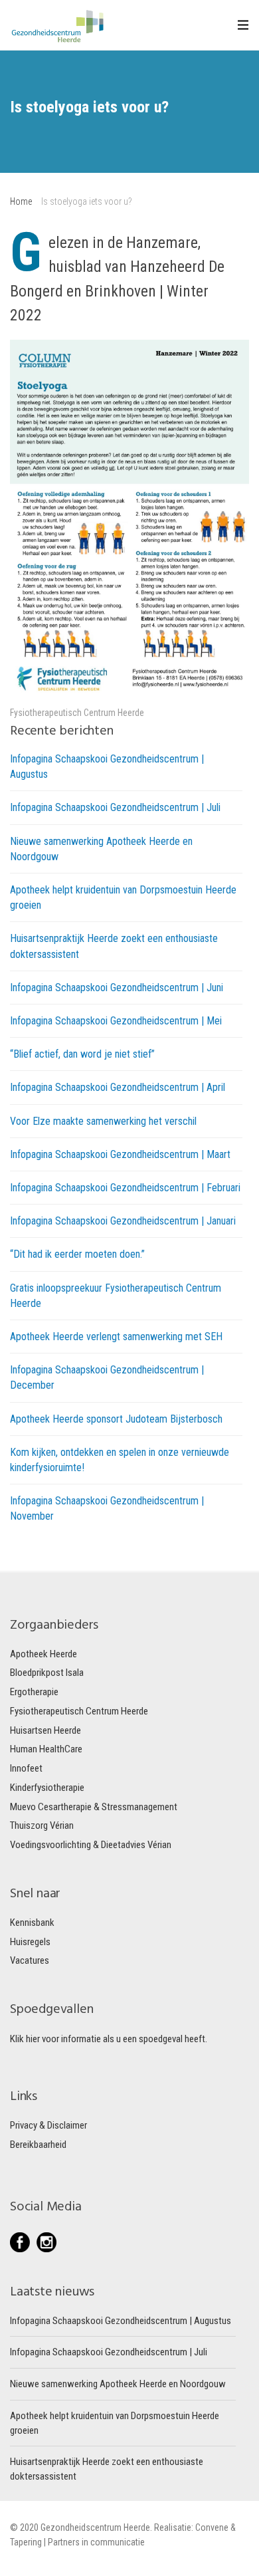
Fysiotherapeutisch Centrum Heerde (77, 713)
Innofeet (26, 1768)
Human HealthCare (46, 1749)
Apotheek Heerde (43, 1654)
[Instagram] (46, 2242)
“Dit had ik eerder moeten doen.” (77, 1254)
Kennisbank (32, 1923)
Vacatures (30, 1960)
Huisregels (30, 1942)
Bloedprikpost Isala (47, 1673)
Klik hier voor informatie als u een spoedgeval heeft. (109, 2039)
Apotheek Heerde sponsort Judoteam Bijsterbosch (116, 1419)
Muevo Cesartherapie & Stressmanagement (94, 1807)
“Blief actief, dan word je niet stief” (82, 1054)
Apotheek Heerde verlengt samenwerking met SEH (116, 1337)
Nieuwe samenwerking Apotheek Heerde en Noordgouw (118, 2384)
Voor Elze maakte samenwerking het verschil (103, 1121)
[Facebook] (23, 2242)
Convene (213, 2527)
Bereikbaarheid (38, 2145)
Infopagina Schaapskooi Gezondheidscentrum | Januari (123, 1221)
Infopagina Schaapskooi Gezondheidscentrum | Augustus (121, 2321)
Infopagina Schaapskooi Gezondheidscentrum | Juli (115, 807)
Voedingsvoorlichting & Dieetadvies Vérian (91, 1845)
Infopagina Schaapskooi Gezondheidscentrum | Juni (117, 988)
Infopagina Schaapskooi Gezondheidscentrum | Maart (120, 1154)
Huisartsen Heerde (45, 1730)
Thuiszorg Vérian (42, 1825)
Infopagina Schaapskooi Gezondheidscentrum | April (118, 1087)
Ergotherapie (34, 1692)
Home (21, 201)
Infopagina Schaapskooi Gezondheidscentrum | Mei (116, 1021)
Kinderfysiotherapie (47, 1788)
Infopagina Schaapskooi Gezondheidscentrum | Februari (125, 1188)
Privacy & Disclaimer (48, 2125)
